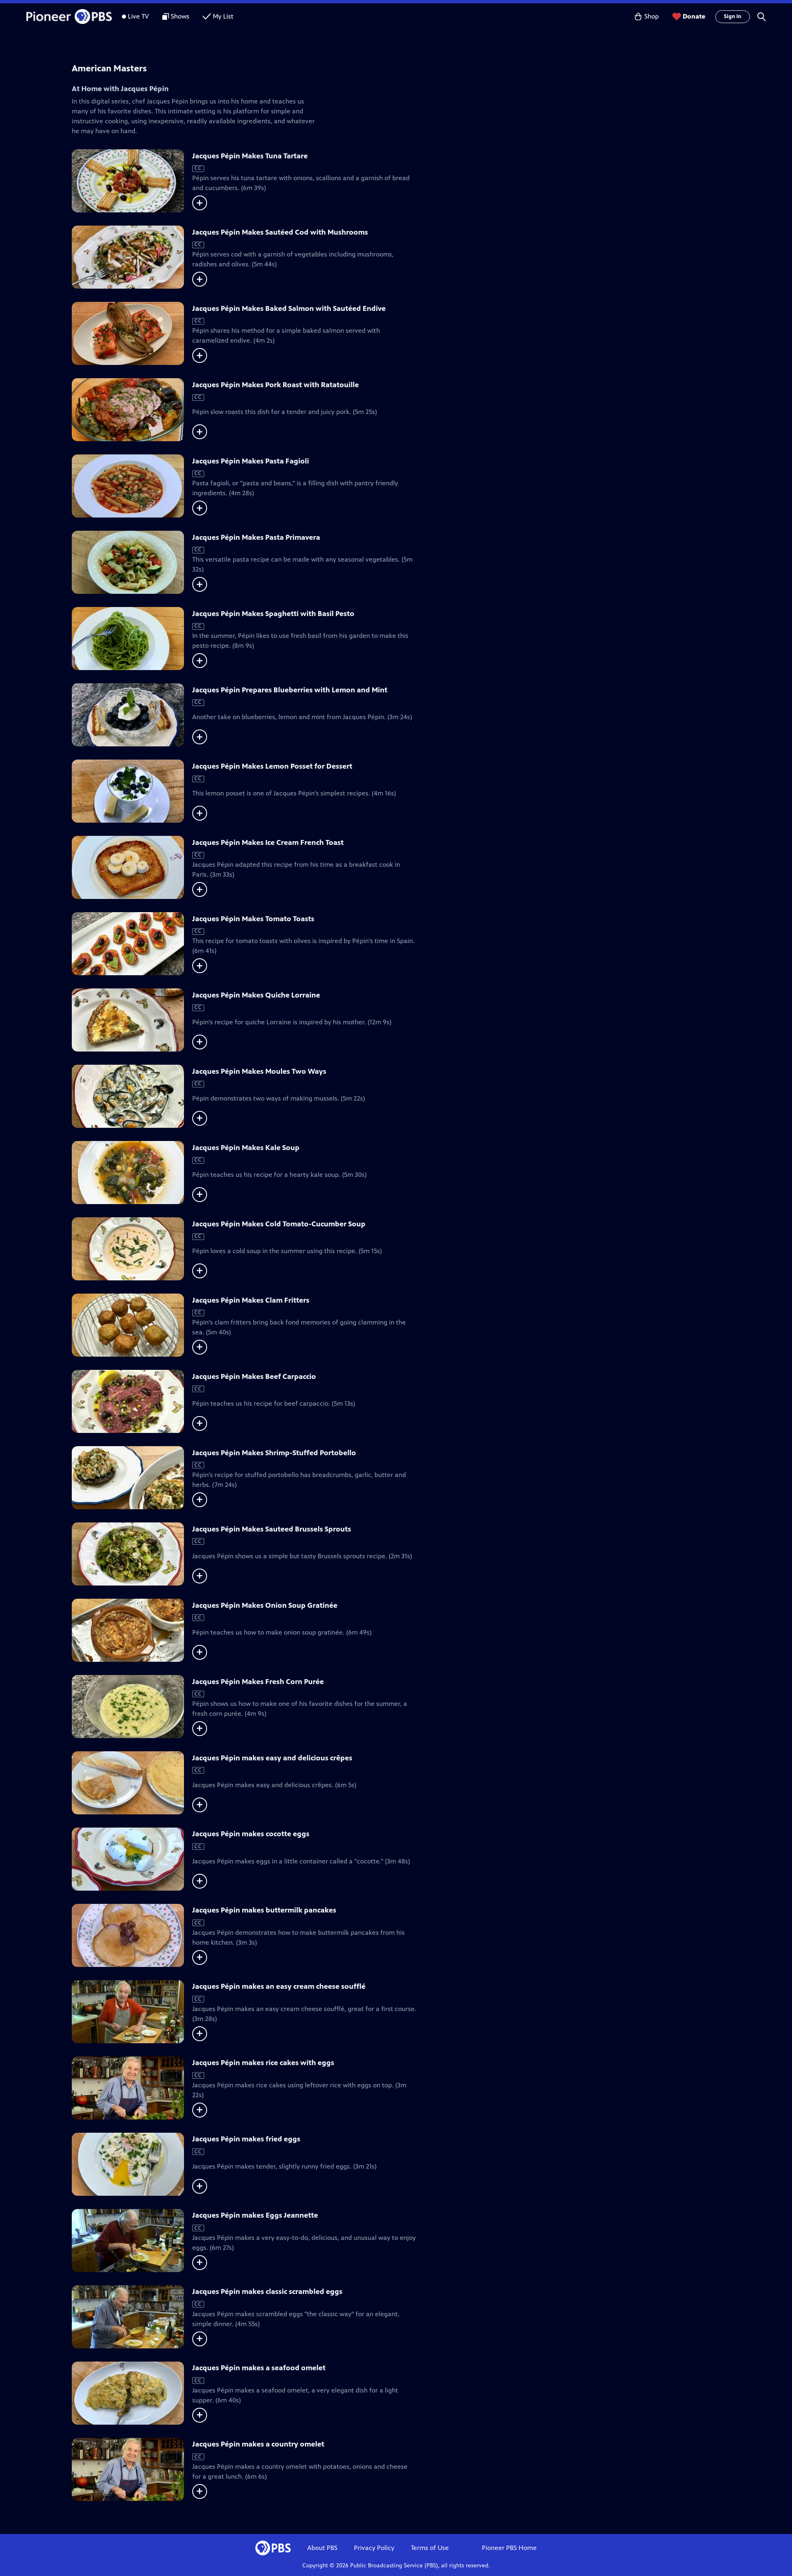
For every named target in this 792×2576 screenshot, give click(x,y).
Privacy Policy (374, 2548)
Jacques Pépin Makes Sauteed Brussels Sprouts (272, 1529)
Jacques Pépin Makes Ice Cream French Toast (268, 842)
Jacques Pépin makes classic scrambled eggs (267, 2291)
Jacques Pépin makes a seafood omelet (259, 2368)
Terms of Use (430, 2548)
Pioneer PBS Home (509, 2548)
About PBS (322, 2548)
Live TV (138, 16)
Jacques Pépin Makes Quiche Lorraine (256, 995)
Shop (652, 16)
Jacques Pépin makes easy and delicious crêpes (272, 1758)
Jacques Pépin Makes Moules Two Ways (259, 1071)
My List (223, 16)
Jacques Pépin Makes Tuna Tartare (250, 156)
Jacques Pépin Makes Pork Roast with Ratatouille (276, 385)
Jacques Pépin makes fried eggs (246, 2139)
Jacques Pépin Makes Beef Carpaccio (254, 1376)
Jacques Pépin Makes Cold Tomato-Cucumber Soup (279, 1224)
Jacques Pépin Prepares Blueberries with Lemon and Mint (290, 690)
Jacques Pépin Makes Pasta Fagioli (251, 461)
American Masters (109, 68)
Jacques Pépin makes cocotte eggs (251, 1834)
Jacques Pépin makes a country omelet (258, 2444)
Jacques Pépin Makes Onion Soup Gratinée (265, 1605)
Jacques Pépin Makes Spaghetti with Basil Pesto (273, 614)
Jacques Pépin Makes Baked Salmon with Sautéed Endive (289, 308)
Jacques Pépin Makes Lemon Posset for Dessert (272, 766)
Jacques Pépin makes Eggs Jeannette (255, 2215)
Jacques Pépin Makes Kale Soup (246, 1148)
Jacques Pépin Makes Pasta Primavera (256, 537)
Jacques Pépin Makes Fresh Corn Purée (258, 1682)
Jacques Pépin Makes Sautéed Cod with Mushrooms (280, 232)
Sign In (733, 16)
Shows (180, 16)
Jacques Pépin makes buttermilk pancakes (264, 1910)
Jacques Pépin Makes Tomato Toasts (253, 919)
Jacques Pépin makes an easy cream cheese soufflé (279, 1986)
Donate (694, 16)
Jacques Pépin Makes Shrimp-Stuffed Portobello (274, 1453)
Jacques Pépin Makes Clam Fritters (251, 1300)
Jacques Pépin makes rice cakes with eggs (263, 2063)
